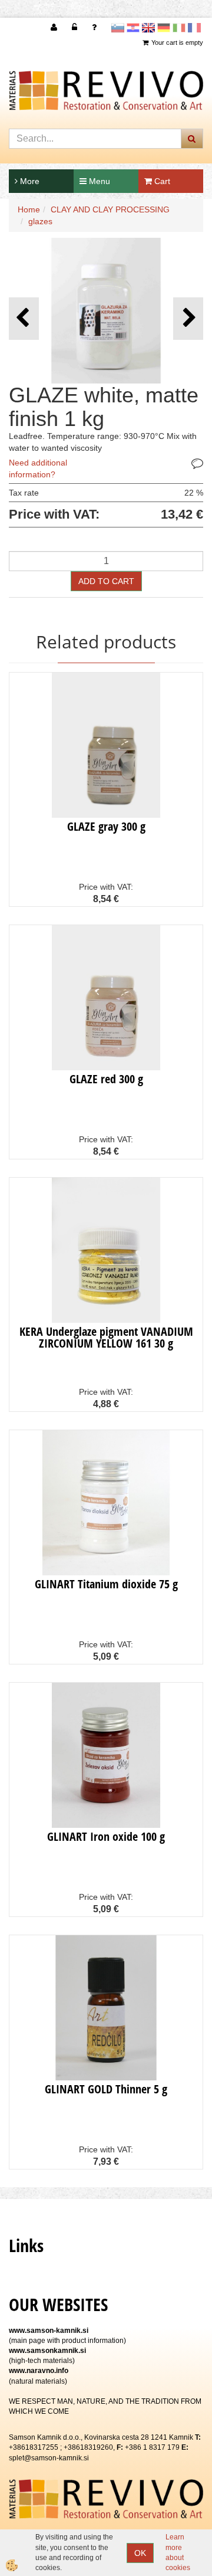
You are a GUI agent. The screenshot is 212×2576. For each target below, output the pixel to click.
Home (29, 209)
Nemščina (164, 28)
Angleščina (148, 28)
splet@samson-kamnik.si (49, 2458)
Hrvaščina (133, 28)
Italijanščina (179, 28)
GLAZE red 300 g (106, 1079)
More (29, 181)
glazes (40, 221)
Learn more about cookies (178, 2552)
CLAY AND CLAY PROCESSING (110, 209)
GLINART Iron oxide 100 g (106, 1836)
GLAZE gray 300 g (106, 826)
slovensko (118, 28)
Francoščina (194, 28)
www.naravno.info (39, 2371)
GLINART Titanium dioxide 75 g (106, 1584)
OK (140, 2553)
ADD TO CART (106, 581)
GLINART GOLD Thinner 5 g (106, 2089)
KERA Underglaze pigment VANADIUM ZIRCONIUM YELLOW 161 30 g (106, 1337)
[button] (188, 318)
